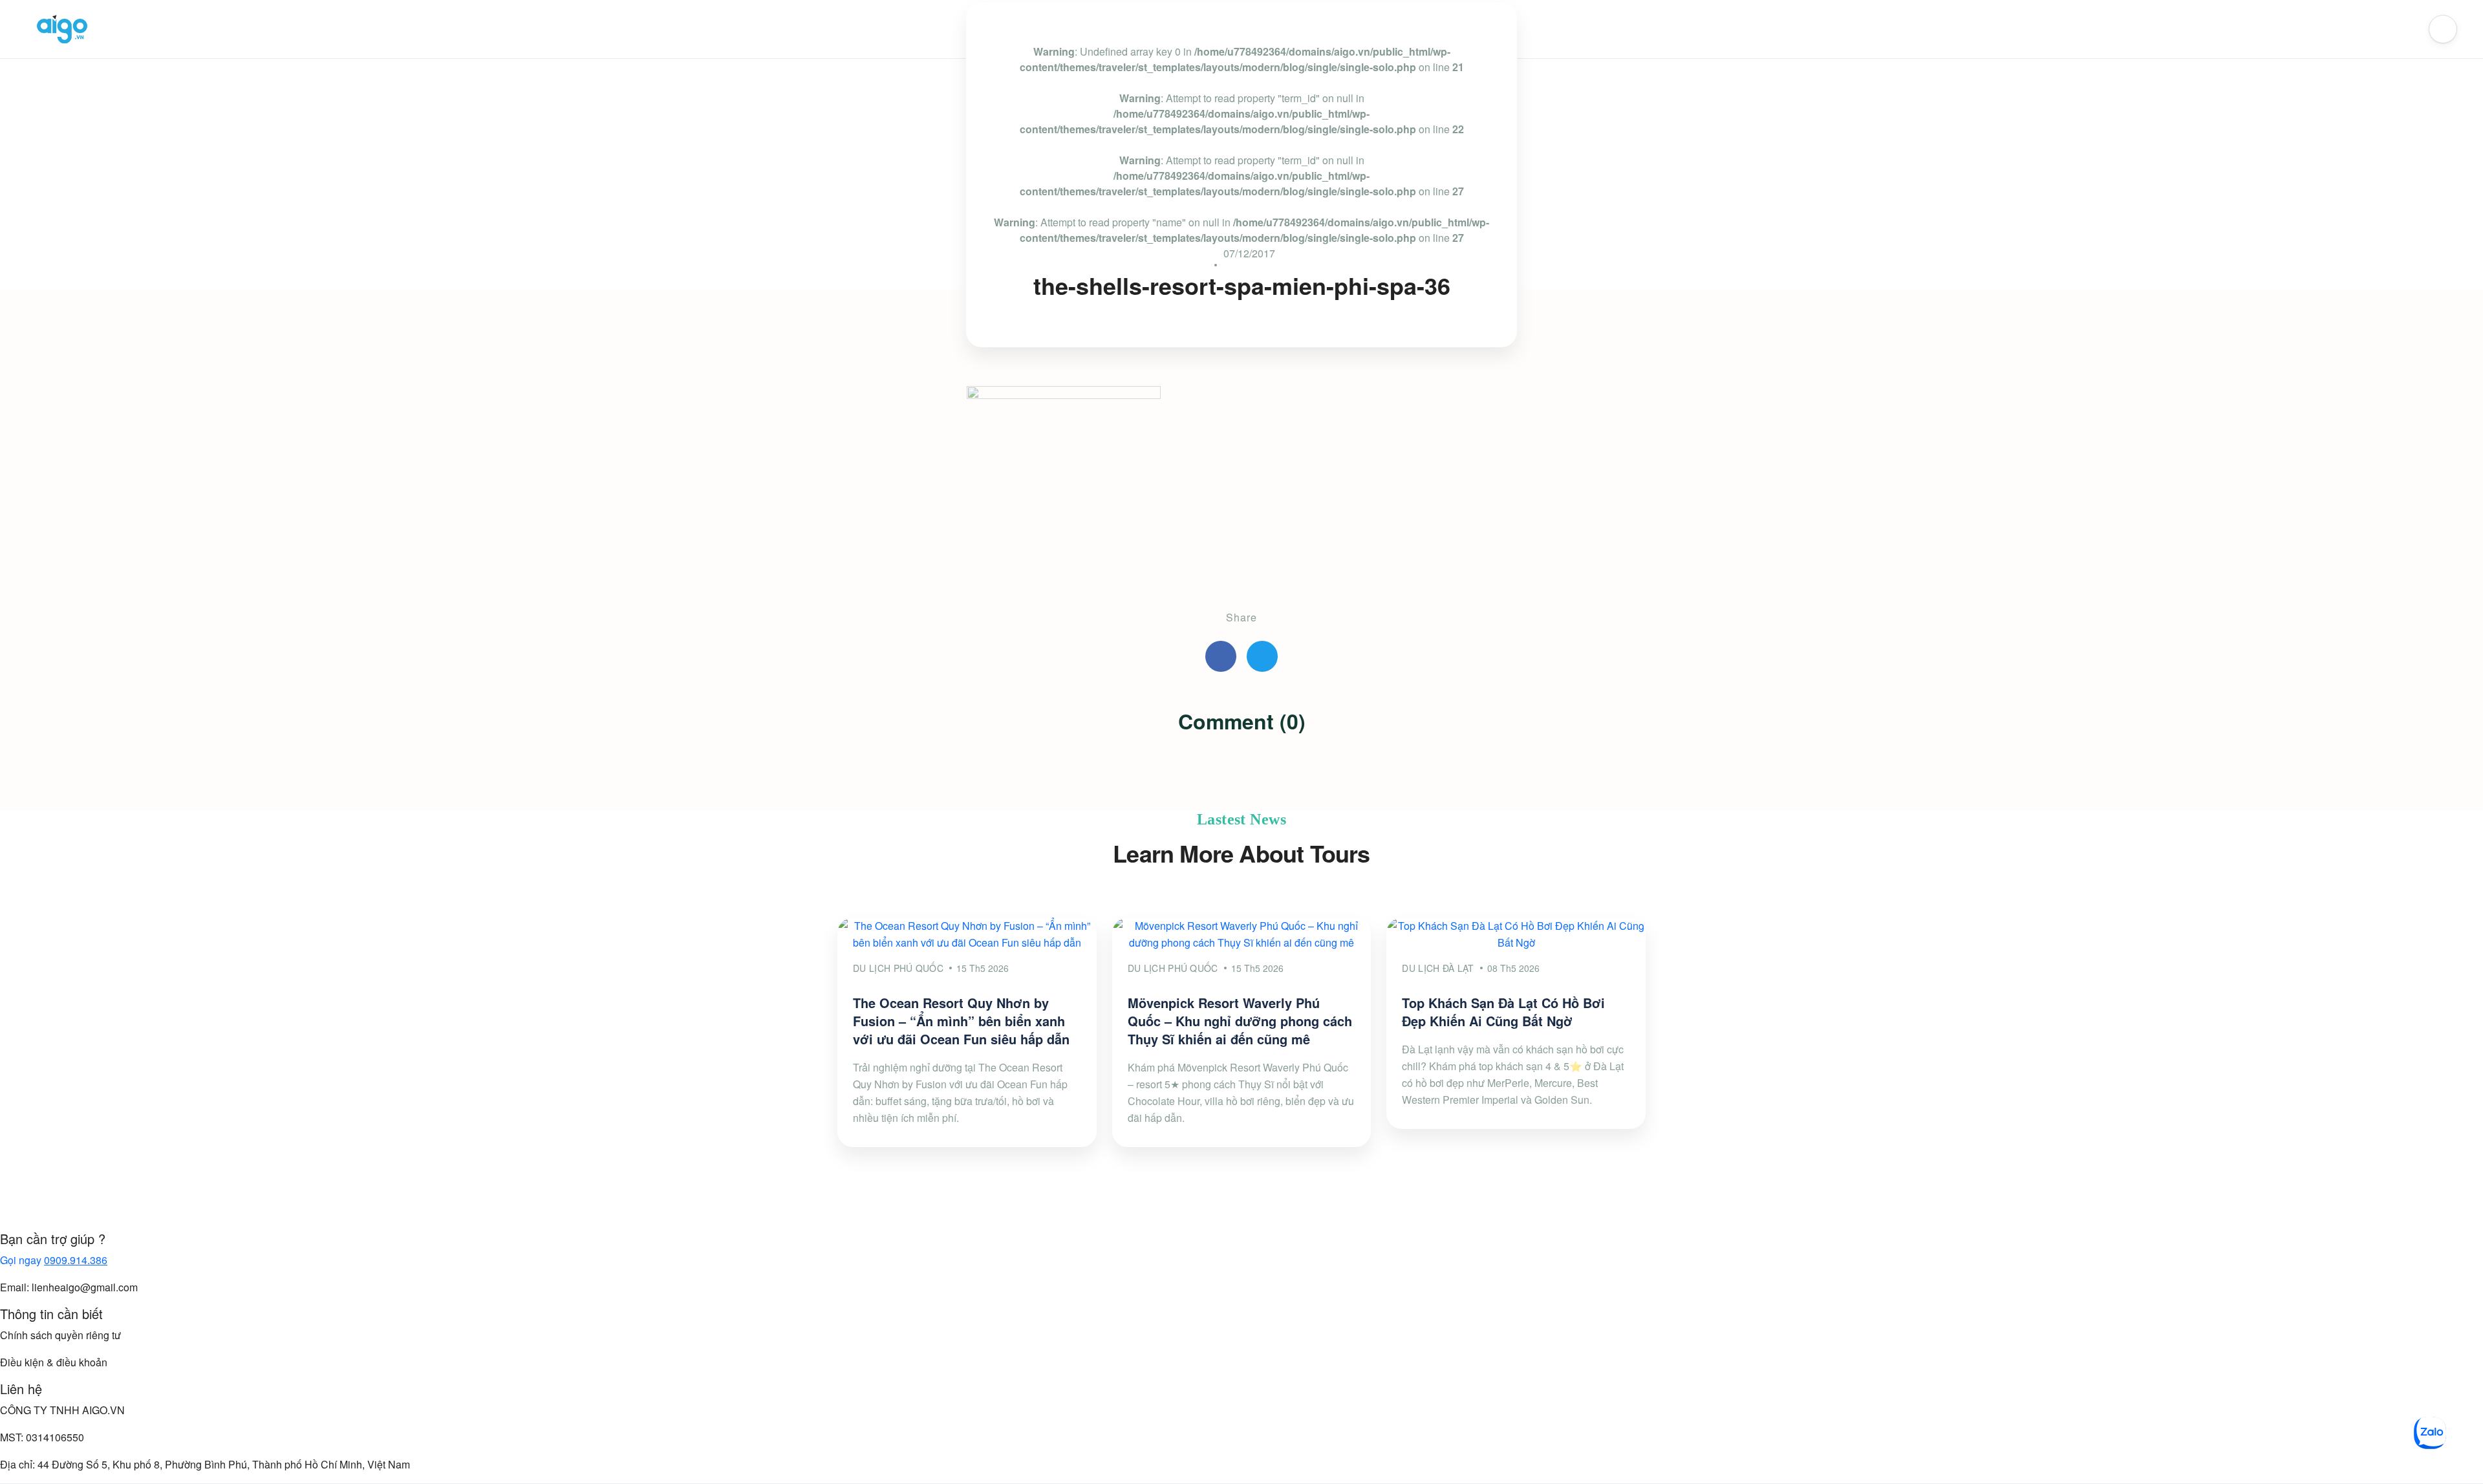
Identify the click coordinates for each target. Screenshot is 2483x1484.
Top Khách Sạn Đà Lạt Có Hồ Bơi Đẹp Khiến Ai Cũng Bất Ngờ (1503, 1012)
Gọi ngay (54, 1260)
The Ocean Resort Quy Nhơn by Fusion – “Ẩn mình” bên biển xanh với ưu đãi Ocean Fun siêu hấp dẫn (961, 1021)
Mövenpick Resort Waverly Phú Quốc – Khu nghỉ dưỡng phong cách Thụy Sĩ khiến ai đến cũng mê (1240, 1021)
